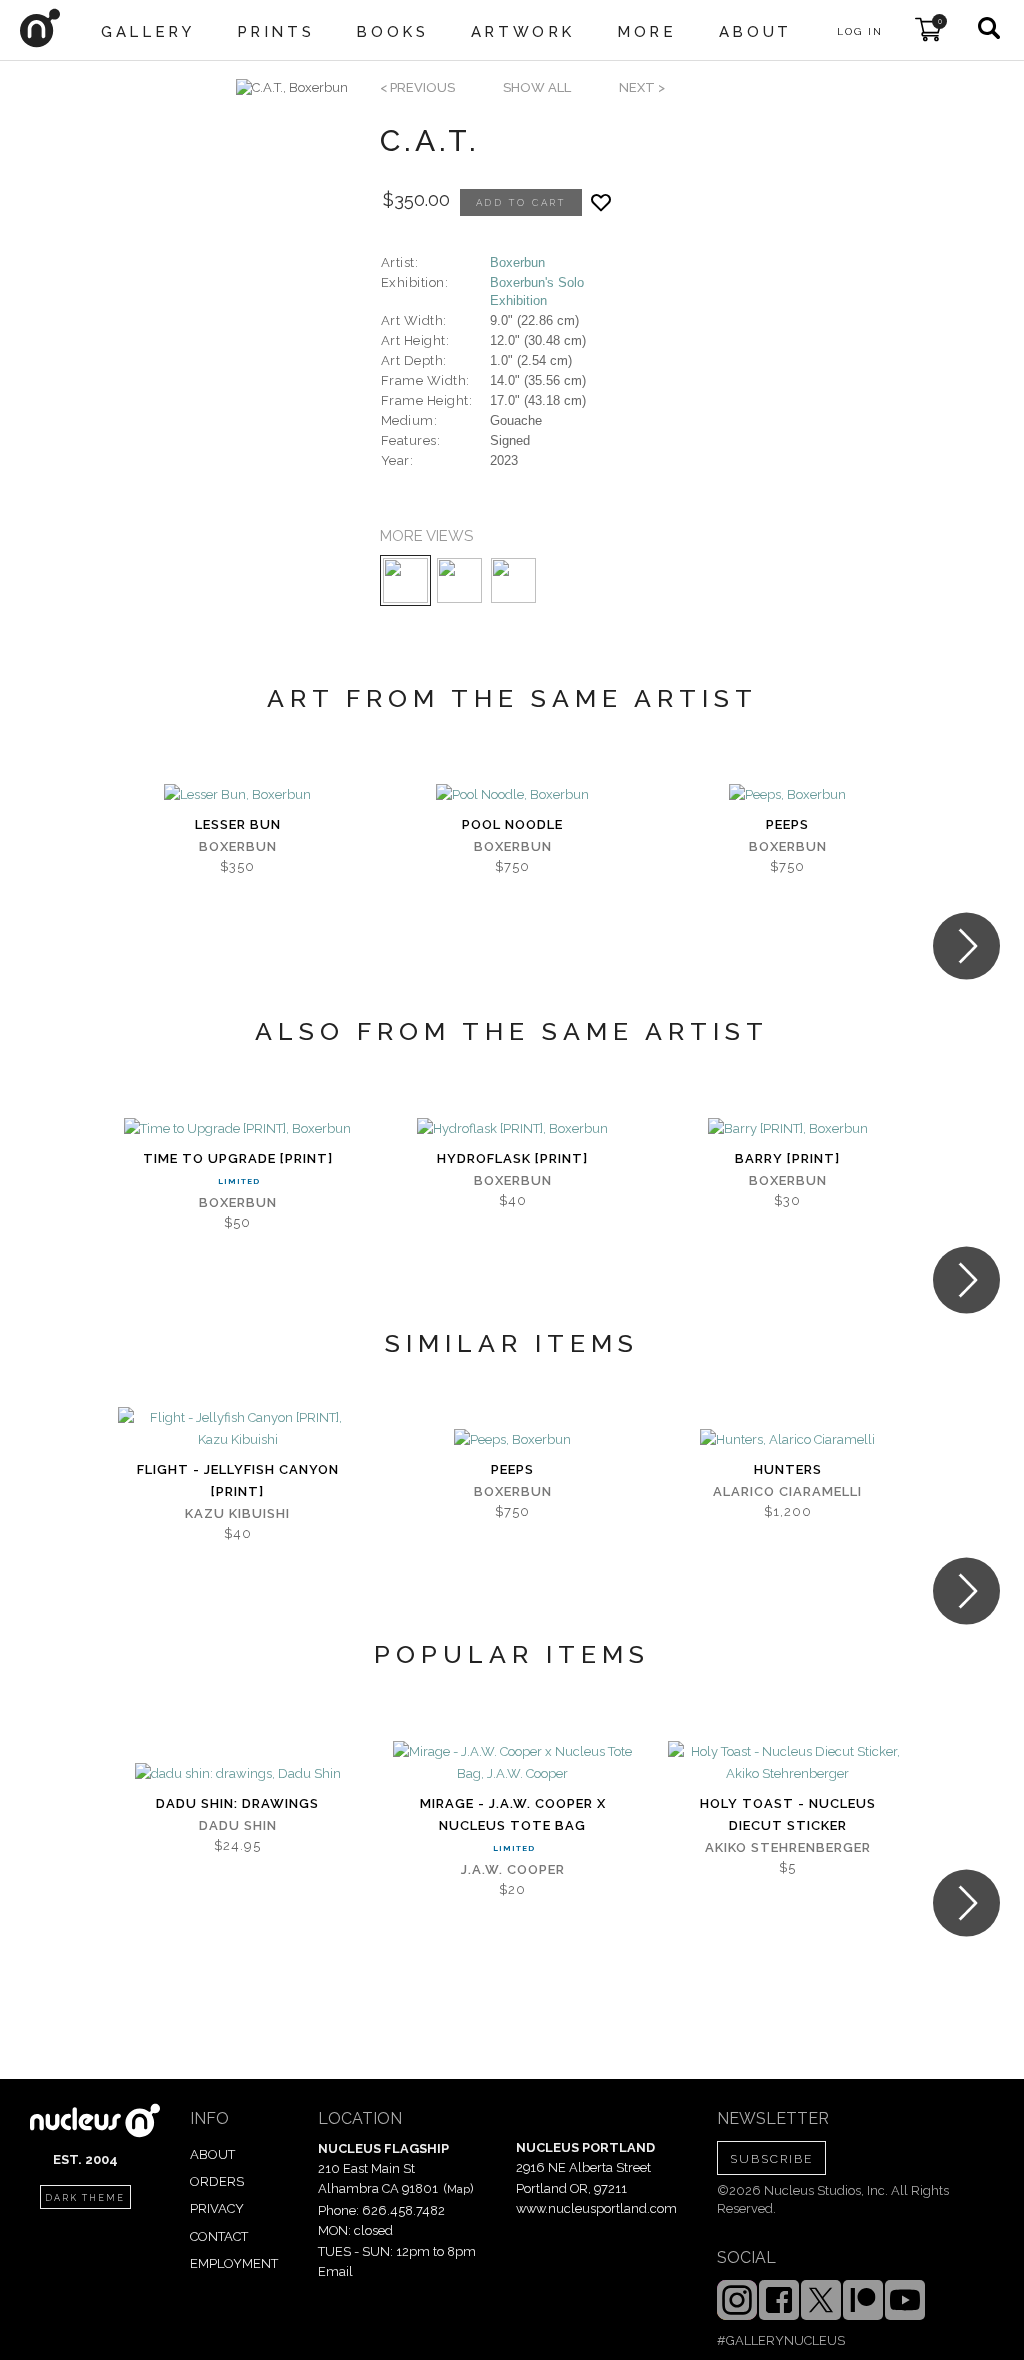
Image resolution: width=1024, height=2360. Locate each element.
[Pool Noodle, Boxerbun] (512, 795)
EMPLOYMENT (234, 2263)
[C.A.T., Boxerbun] (292, 88)
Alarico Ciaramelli (787, 1491)
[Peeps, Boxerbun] (787, 795)
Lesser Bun (238, 824)
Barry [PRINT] (787, 1158)
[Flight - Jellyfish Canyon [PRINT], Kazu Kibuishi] (237, 1429)
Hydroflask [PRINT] (512, 1158)
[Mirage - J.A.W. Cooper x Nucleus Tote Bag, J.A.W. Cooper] (512, 1763)
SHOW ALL (537, 87)
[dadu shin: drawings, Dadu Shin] (238, 1774)
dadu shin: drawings (237, 1803)
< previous (417, 87)
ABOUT (212, 2154)
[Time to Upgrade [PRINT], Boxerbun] (237, 1129)
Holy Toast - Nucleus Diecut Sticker (788, 1814)
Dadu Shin (238, 1825)
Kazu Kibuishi (237, 1513)
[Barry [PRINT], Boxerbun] (788, 1129)
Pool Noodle (512, 824)
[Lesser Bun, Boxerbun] (237, 795)
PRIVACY (217, 2208)
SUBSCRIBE (771, 2159)
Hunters (788, 1469)
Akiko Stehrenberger (788, 1847)
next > (642, 87)
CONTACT (219, 2236)
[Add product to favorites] (601, 202)
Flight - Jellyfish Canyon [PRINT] (238, 1480)
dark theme (85, 2198)
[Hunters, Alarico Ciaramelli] (787, 1440)
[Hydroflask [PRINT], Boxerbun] (512, 1129)
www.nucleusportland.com (596, 2208)
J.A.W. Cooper (513, 1869)
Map (458, 2189)
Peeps (787, 824)
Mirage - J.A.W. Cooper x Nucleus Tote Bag (513, 1814)
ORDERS (217, 2181)
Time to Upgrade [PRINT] (238, 1158)
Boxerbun (517, 262)
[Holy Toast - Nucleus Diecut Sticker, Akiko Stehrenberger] (787, 1763)
